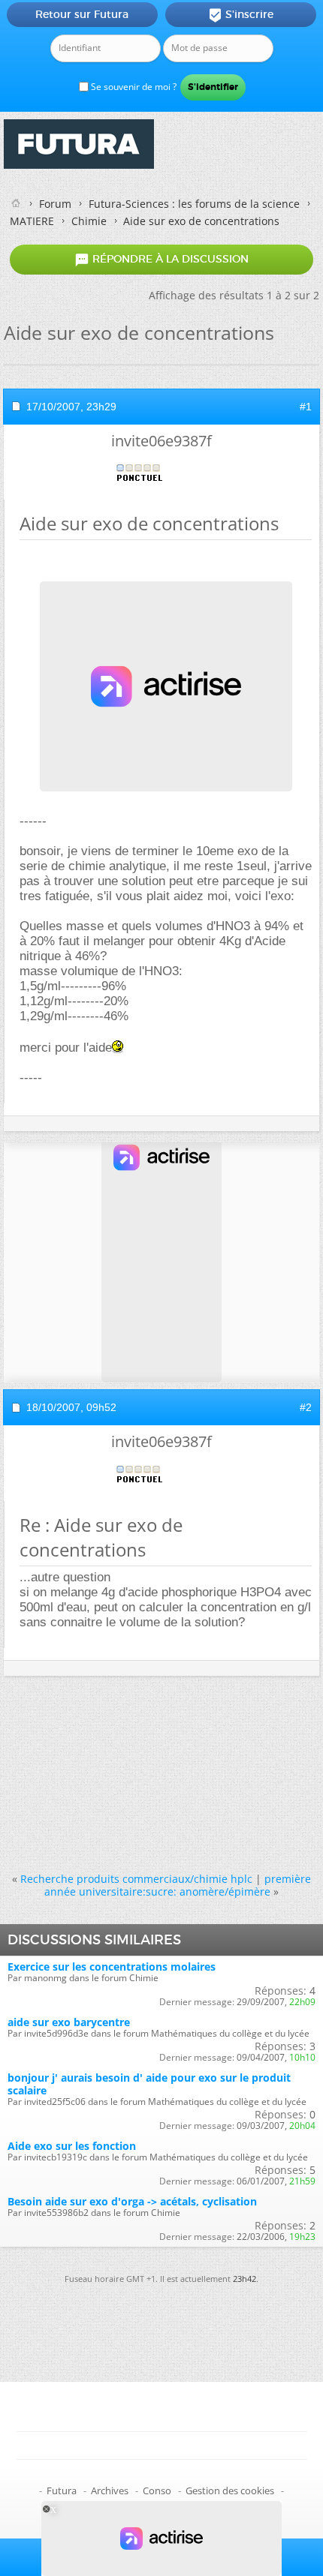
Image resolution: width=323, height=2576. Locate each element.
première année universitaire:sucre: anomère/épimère (178, 1885)
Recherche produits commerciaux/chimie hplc (136, 1879)
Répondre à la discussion (161, 260)
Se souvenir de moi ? (133, 87)
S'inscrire (241, 15)
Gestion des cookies (230, 2490)
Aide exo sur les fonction (72, 2146)
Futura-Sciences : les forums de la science (194, 204)
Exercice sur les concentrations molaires (112, 1967)
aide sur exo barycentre (69, 2022)
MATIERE (32, 221)
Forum (55, 204)
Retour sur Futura (82, 14)
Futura (62, 2490)
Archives (110, 2490)
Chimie (89, 221)
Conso (157, 2490)
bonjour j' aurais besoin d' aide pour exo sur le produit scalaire (149, 2084)
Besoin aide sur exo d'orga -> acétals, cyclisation (132, 2201)
